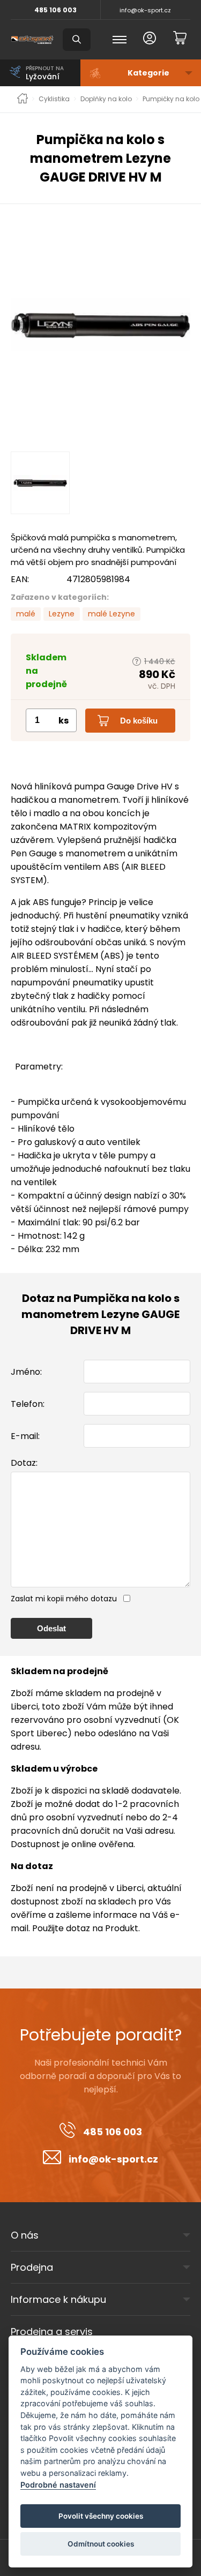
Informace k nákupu (58, 2299)
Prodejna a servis (52, 2332)
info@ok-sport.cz (145, 10)
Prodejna (32, 2267)
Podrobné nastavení (58, 2485)
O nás (25, 2235)
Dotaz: (24, 1463)
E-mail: (25, 1436)
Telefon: (28, 1404)
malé (26, 614)
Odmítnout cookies (101, 2544)
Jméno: (26, 1372)
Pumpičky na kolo (171, 99)
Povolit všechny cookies (101, 2516)
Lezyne (62, 614)
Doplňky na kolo (106, 99)
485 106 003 (55, 10)
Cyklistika (54, 99)
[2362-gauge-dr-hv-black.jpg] (100, 325)
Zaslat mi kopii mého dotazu (64, 1599)
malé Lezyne (111, 614)
